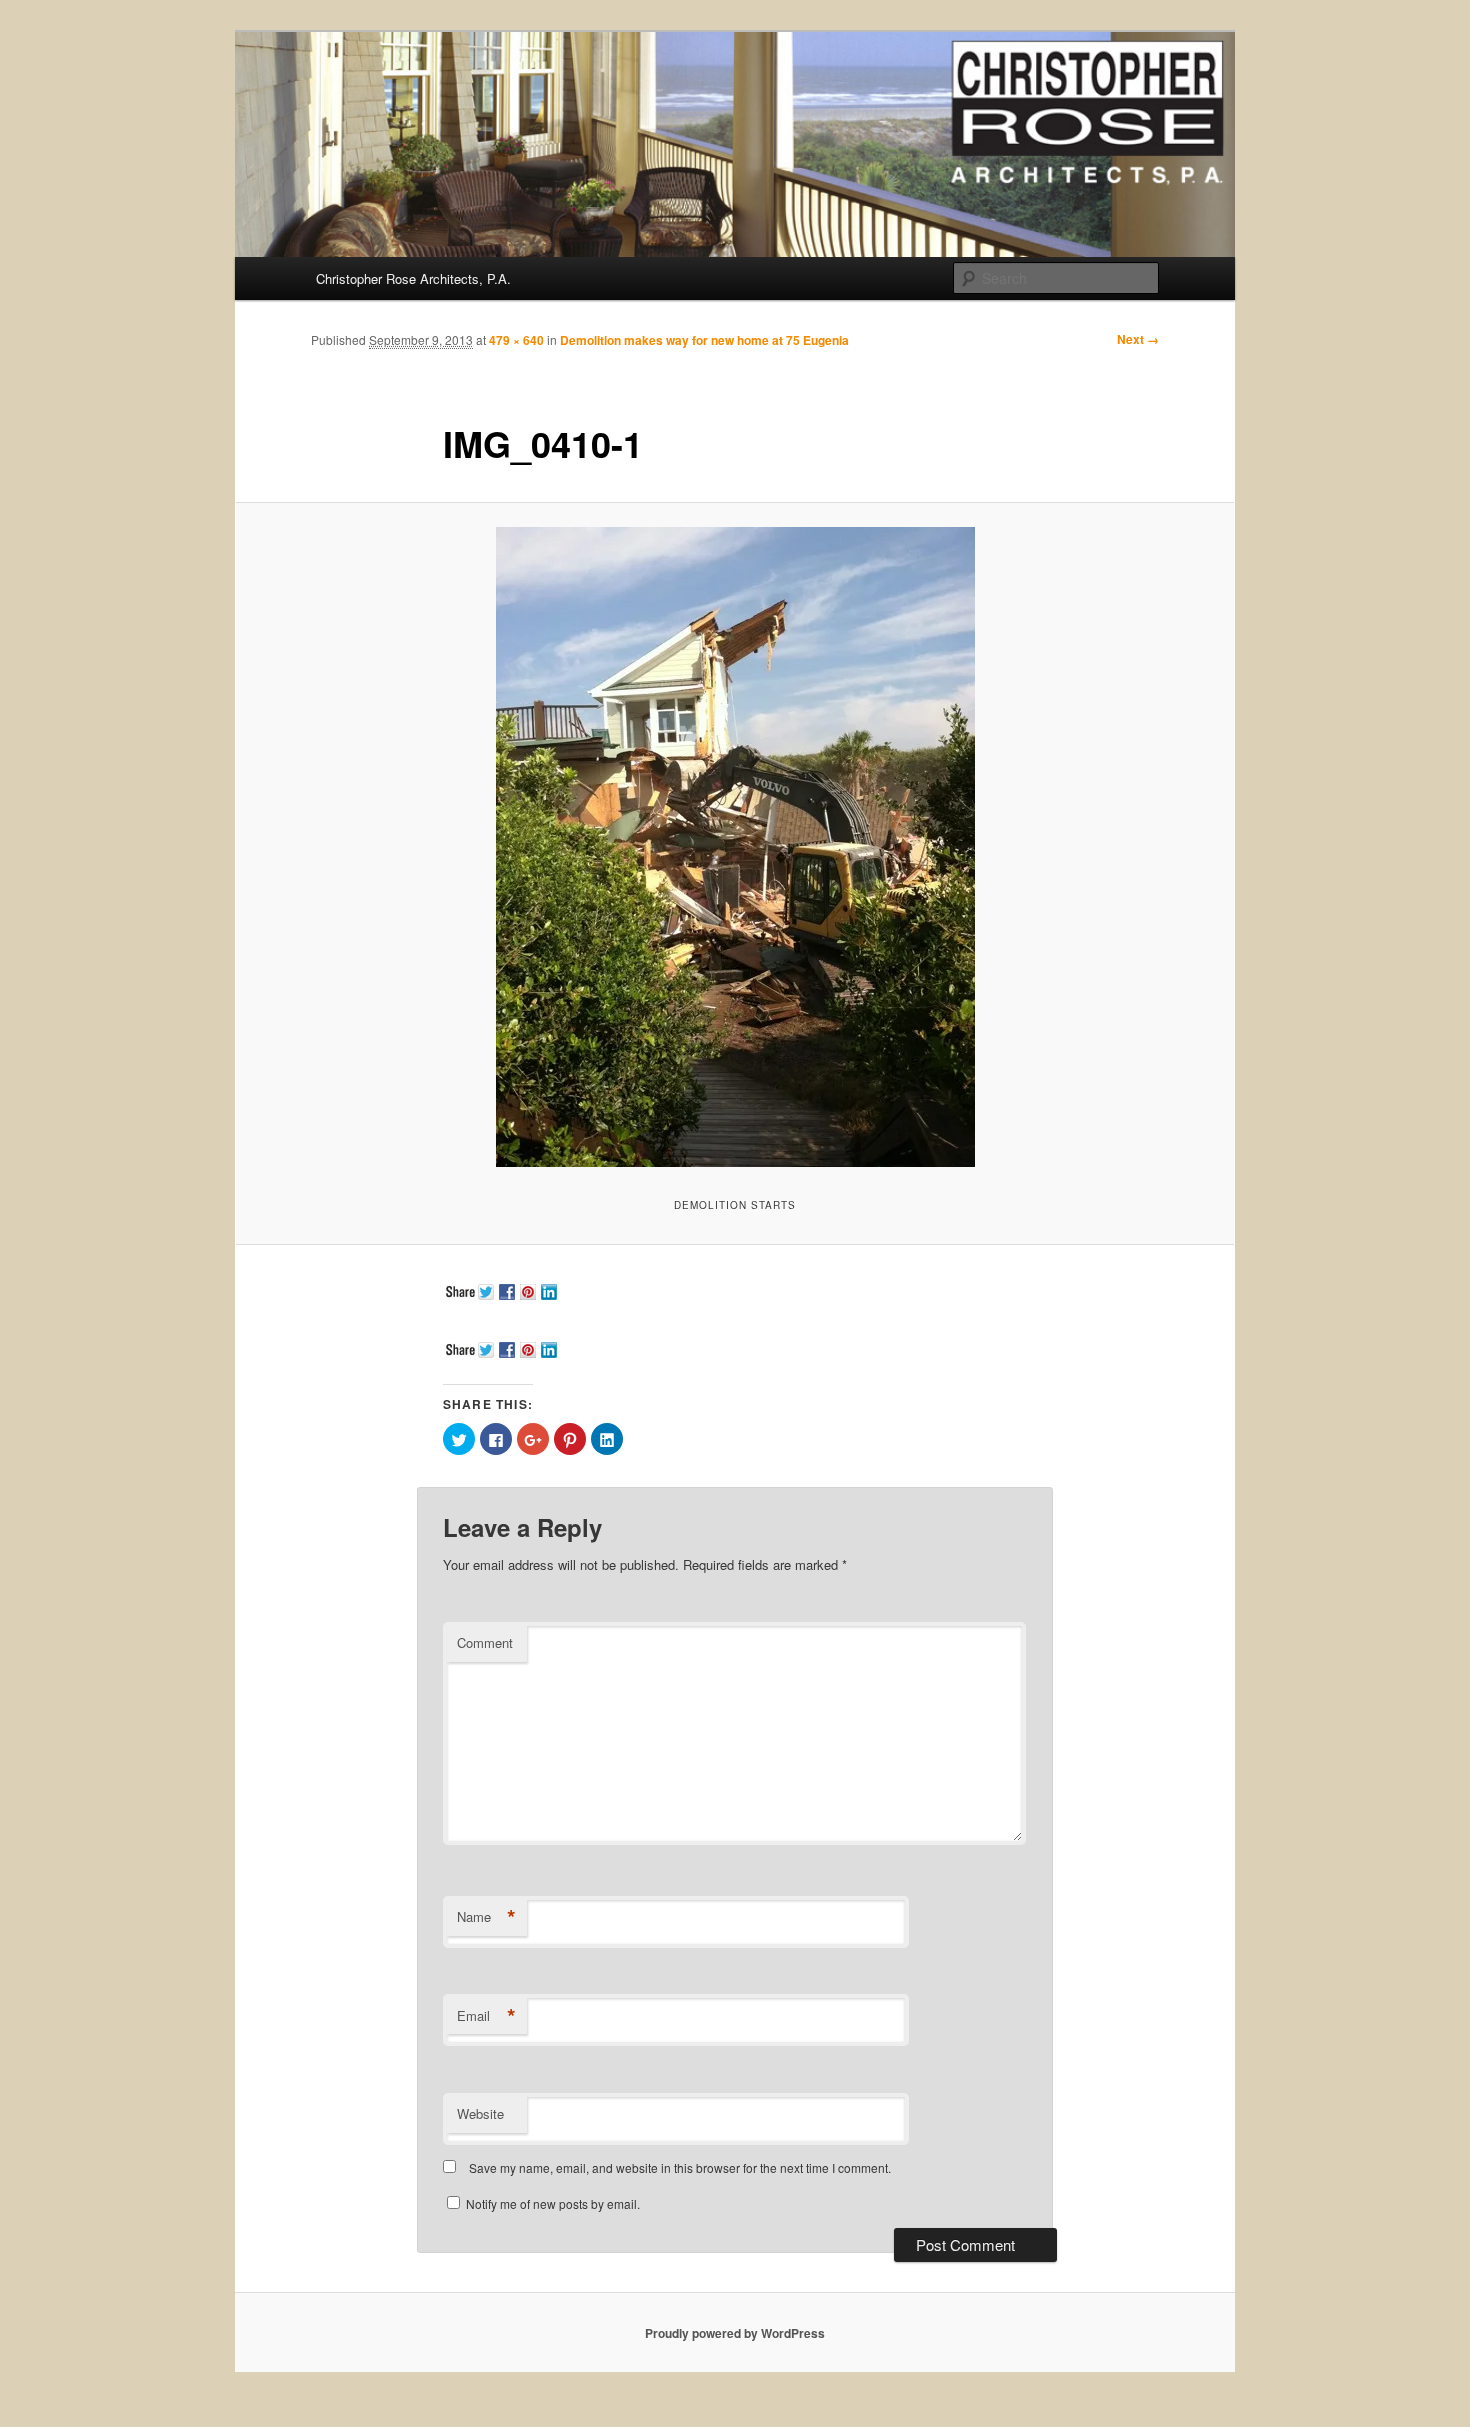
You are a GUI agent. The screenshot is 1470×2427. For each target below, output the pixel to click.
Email (486, 2016)
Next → (1138, 339)
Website (480, 2113)
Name (486, 1917)
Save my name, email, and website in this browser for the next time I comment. (680, 2167)
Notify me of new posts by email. (553, 2203)
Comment (485, 1642)
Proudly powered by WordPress (735, 2333)
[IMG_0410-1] (735, 847)
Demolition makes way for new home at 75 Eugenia (704, 340)
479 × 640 (516, 340)
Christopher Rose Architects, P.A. (413, 278)
